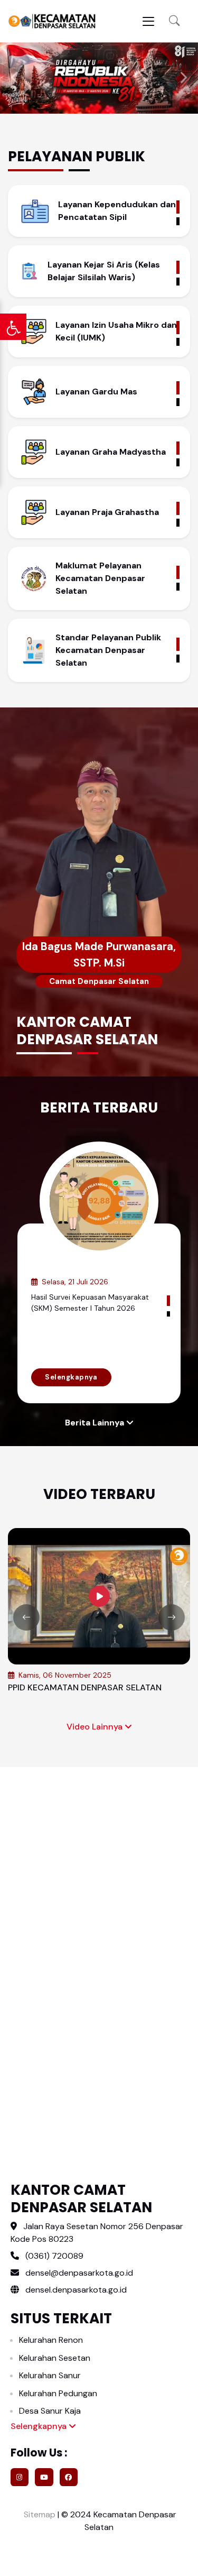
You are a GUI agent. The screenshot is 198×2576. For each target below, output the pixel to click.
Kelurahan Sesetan (55, 2358)
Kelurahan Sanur (50, 2375)
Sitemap (39, 2514)
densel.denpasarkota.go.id (75, 2290)
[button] (174, 21)
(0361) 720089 (54, 2256)
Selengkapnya (71, 1377)
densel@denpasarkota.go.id (79, 2273)
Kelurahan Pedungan (58, 2393)
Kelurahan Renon (51, 2340)
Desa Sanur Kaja (50, 2411)
